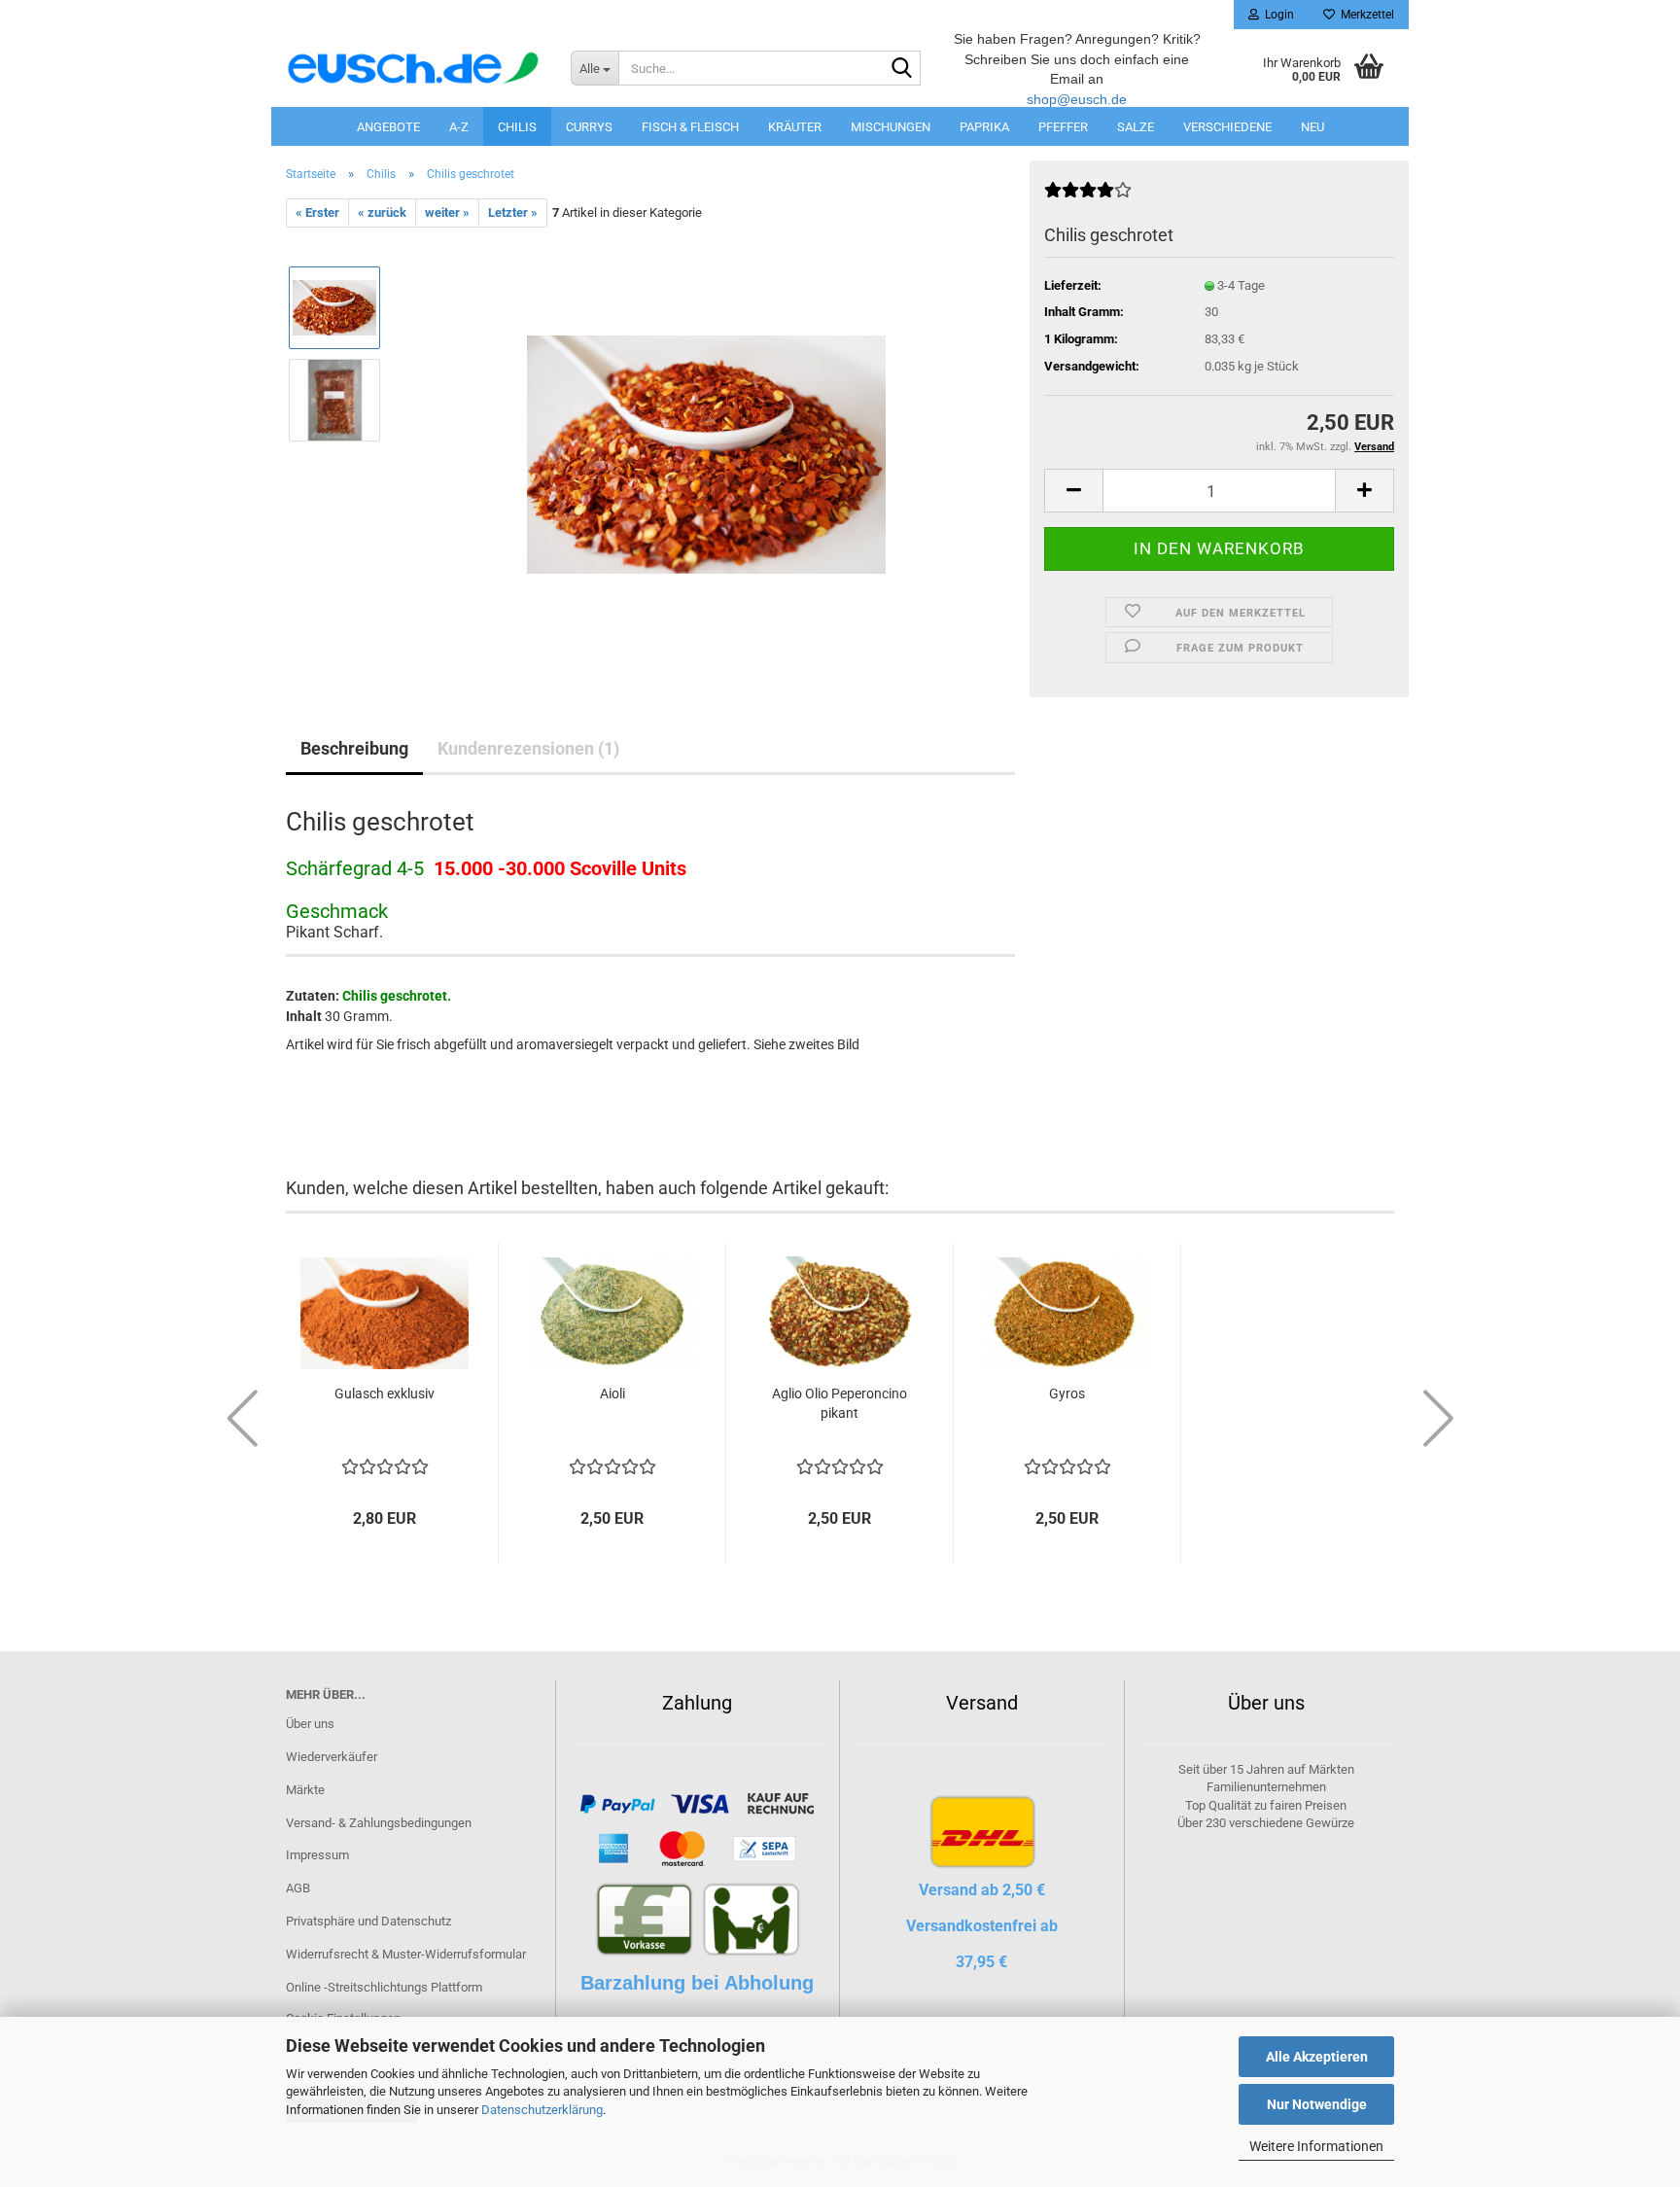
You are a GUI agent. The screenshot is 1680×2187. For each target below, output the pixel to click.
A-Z (459, 127)
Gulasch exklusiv (385, 1393)
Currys (589, 127)
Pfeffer (1063, 127)
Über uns (310, 1724)
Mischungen (891, 127)
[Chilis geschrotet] (706, 446)
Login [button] (1277, 15)
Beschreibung (354, 748)
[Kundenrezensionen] (1088, 198)
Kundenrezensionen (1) (528, 748)
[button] (1073, 491)
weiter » (447, 212)
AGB (298, 1888)
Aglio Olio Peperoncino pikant (840, 1403)
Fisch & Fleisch (690, 127)
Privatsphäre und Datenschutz (368, 1921)
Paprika (984, 127)
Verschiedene (1227, 127)
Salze (1136, 127)
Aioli (612, 1393)
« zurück (382, 212)
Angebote (388, 127)
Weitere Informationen (1316, 2146)
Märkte (305, 1790)
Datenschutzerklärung (542, 2110)
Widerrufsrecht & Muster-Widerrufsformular (406, 1954)
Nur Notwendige (1317, 2104)
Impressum (317, 1855)
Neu (1312, 127)
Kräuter (795, 127)
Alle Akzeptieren (1317, 2057)
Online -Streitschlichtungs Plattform (384, 1987)
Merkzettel (1365, 15)
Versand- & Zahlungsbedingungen (379, 1823)
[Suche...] (902, 69)
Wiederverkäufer (332, 1757)
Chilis (517, 127)
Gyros (1067, 1393)
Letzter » (513, 212)
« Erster (317, 212)
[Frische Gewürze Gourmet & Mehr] (414, 68)
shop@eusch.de (1077, 99)
